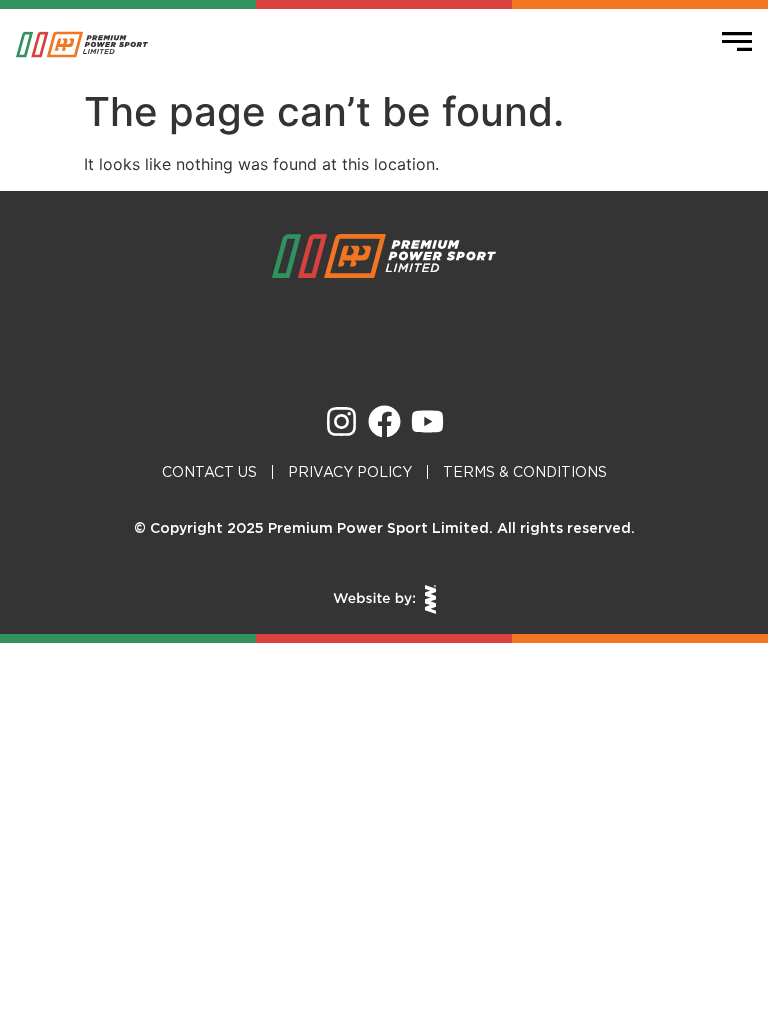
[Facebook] (384, 421)
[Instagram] (341, 421)
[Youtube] (427, 421)
